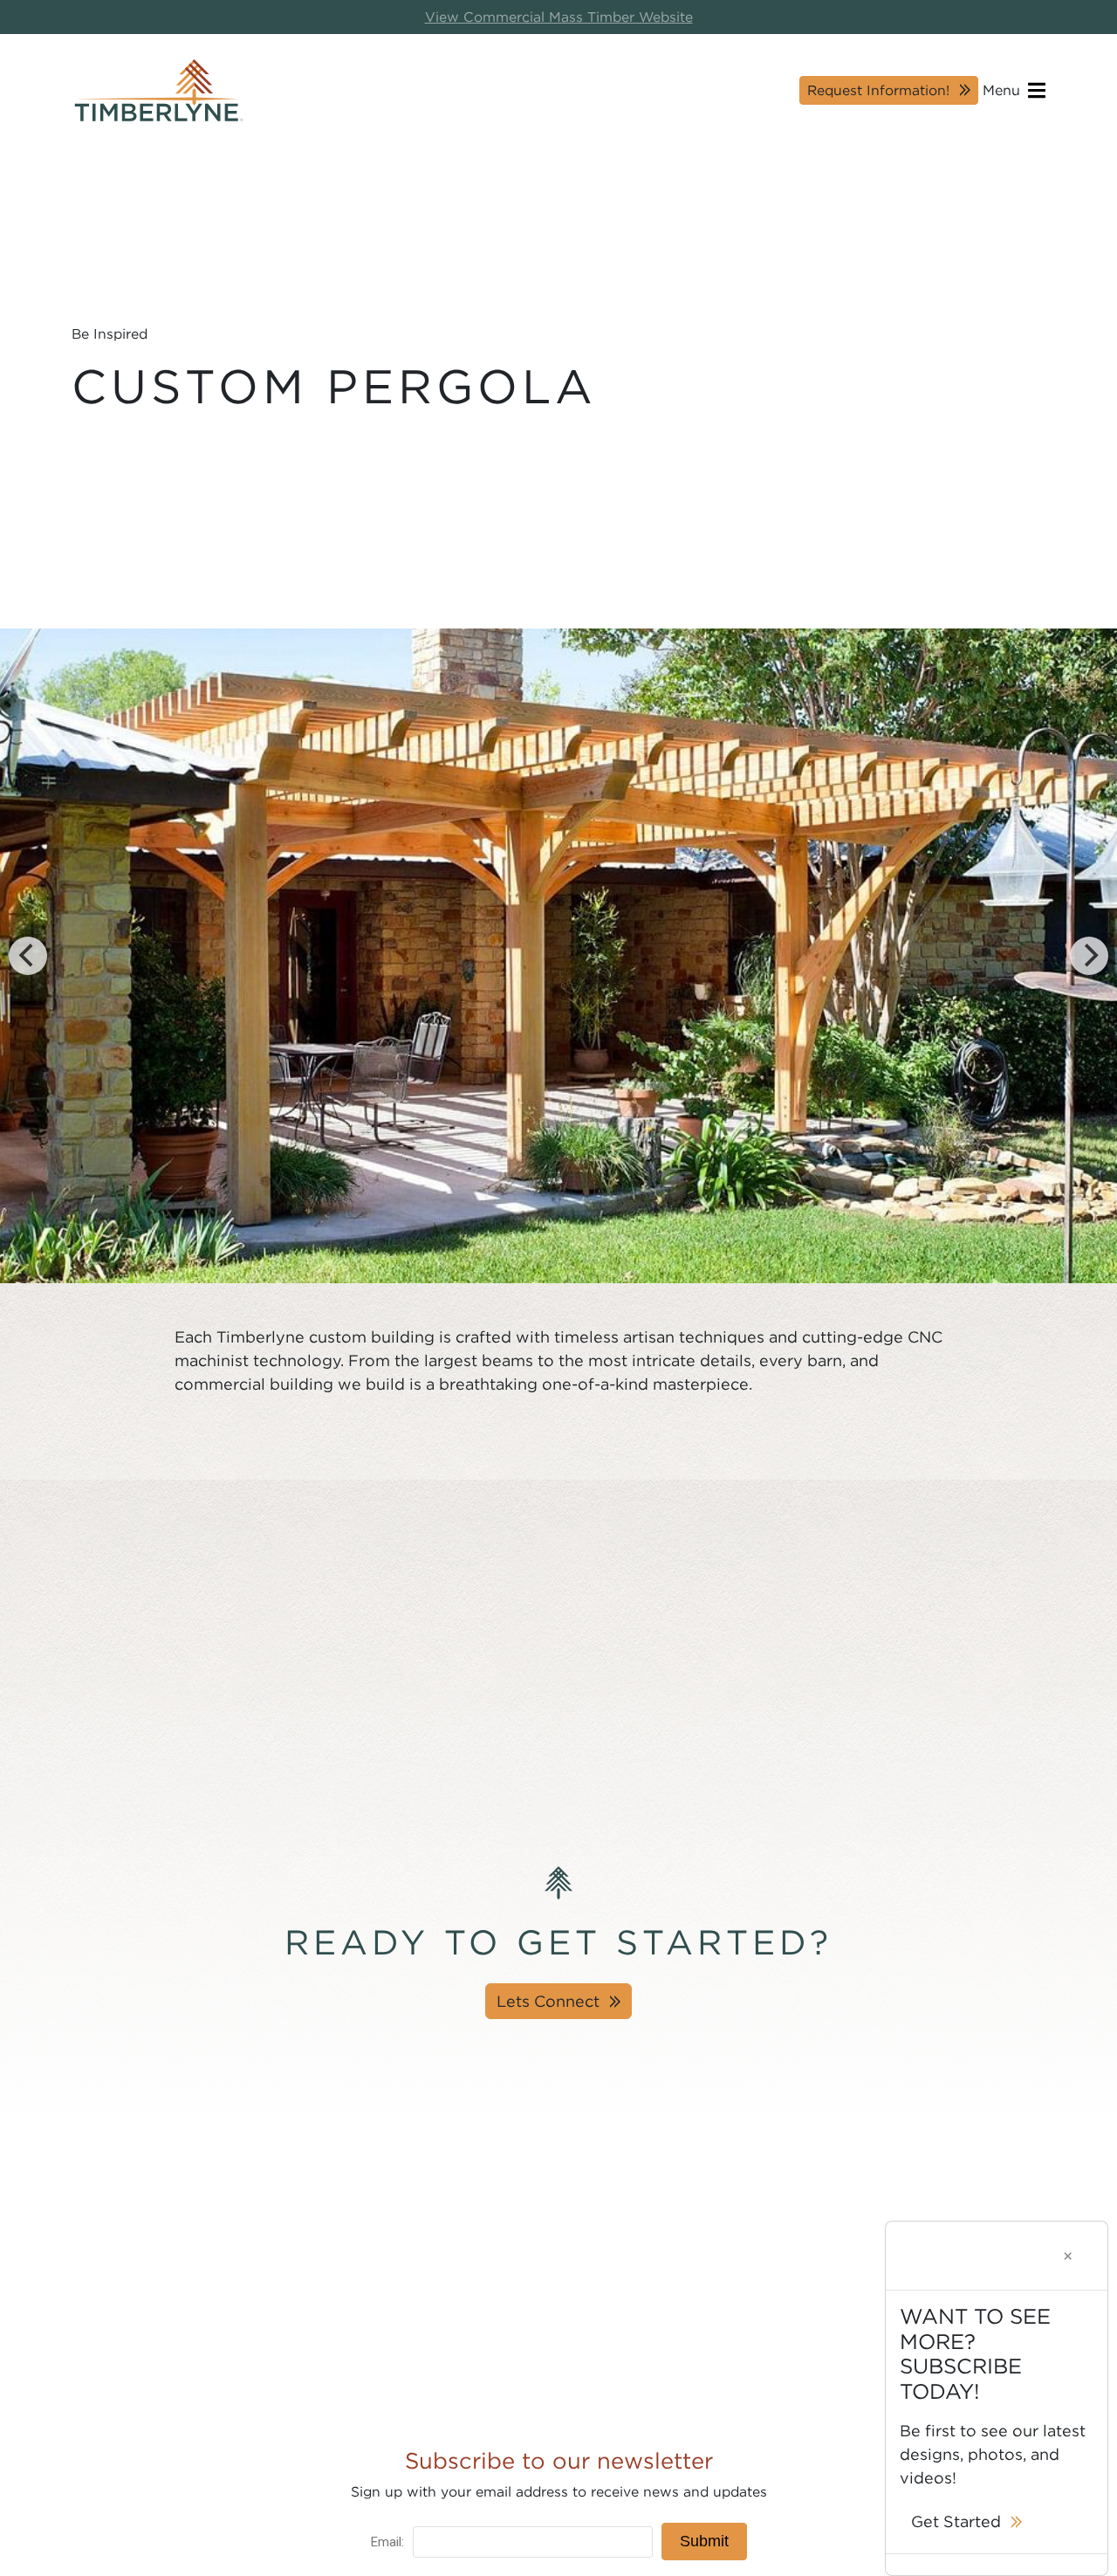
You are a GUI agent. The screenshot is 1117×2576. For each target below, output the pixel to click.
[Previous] (28, 956)
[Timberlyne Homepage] (159, 90)
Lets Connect (548, 2001)
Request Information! (878, 89)
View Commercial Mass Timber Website (559, 17)
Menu (1004, 89)
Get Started (956, 2521)
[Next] (1089, 956)
